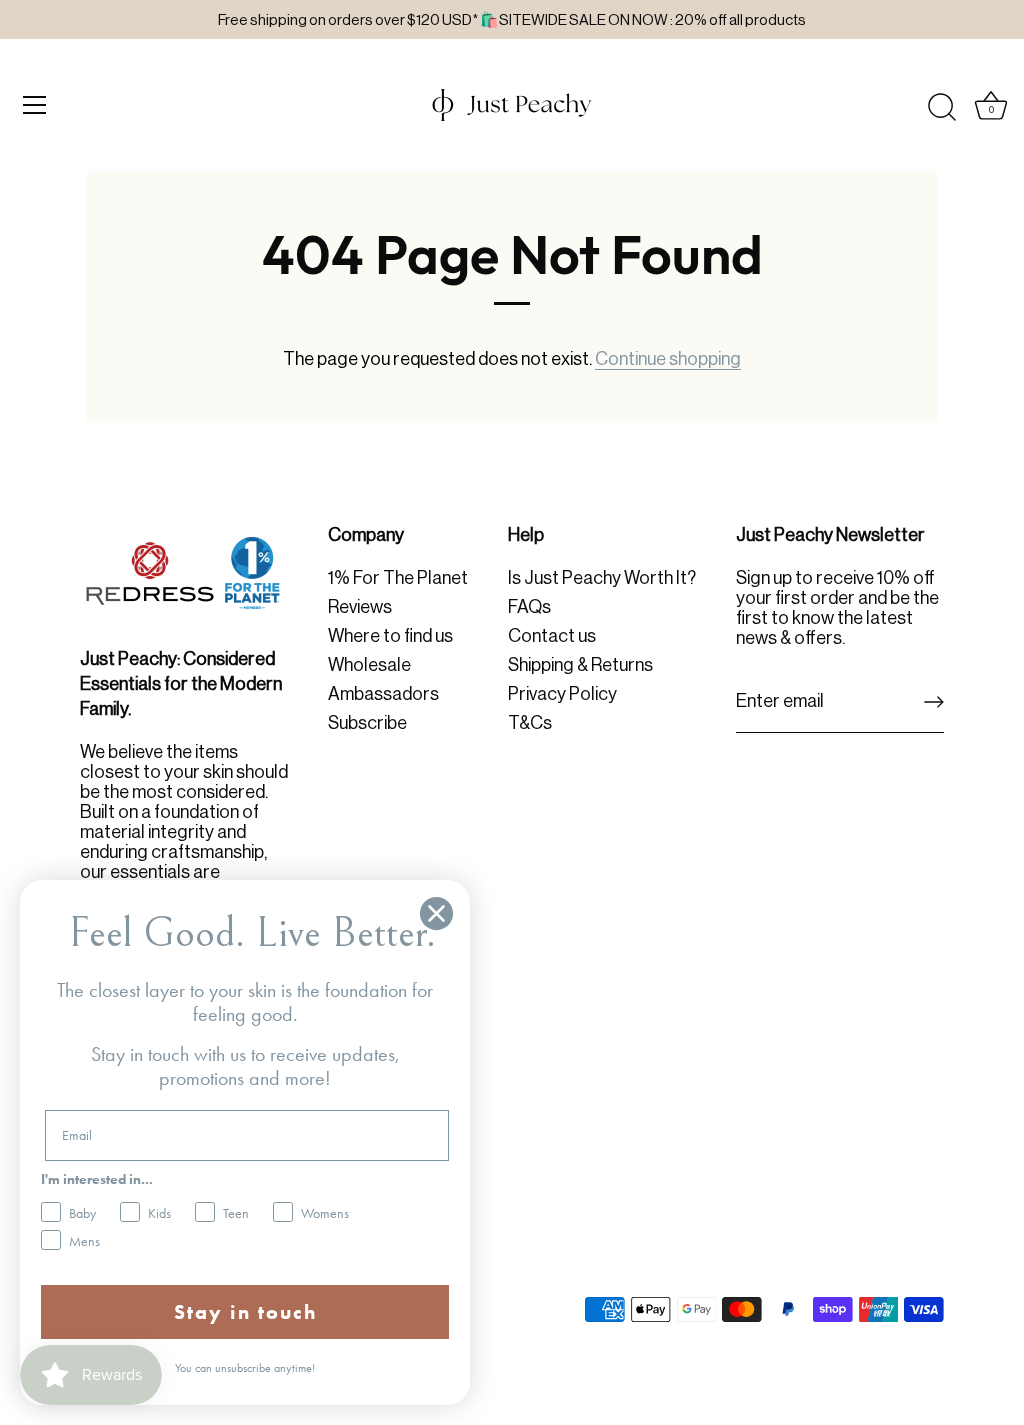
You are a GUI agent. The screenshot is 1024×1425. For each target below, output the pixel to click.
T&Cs (530, 723)
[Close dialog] (436, 913)
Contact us (552, 636)
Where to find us (390, 636)
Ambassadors (383, 694)
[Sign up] (934, 702)
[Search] (942, 108)
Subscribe (367, 723)
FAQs (529, 607)
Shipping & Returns (580, 665)
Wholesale (369, 665)
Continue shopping (668, 359)
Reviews (360, 607)
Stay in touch (245, 1312)
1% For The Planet (398, 578)
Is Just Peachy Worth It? (602, 578)
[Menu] (35, 105)
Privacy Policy (562, 694)
